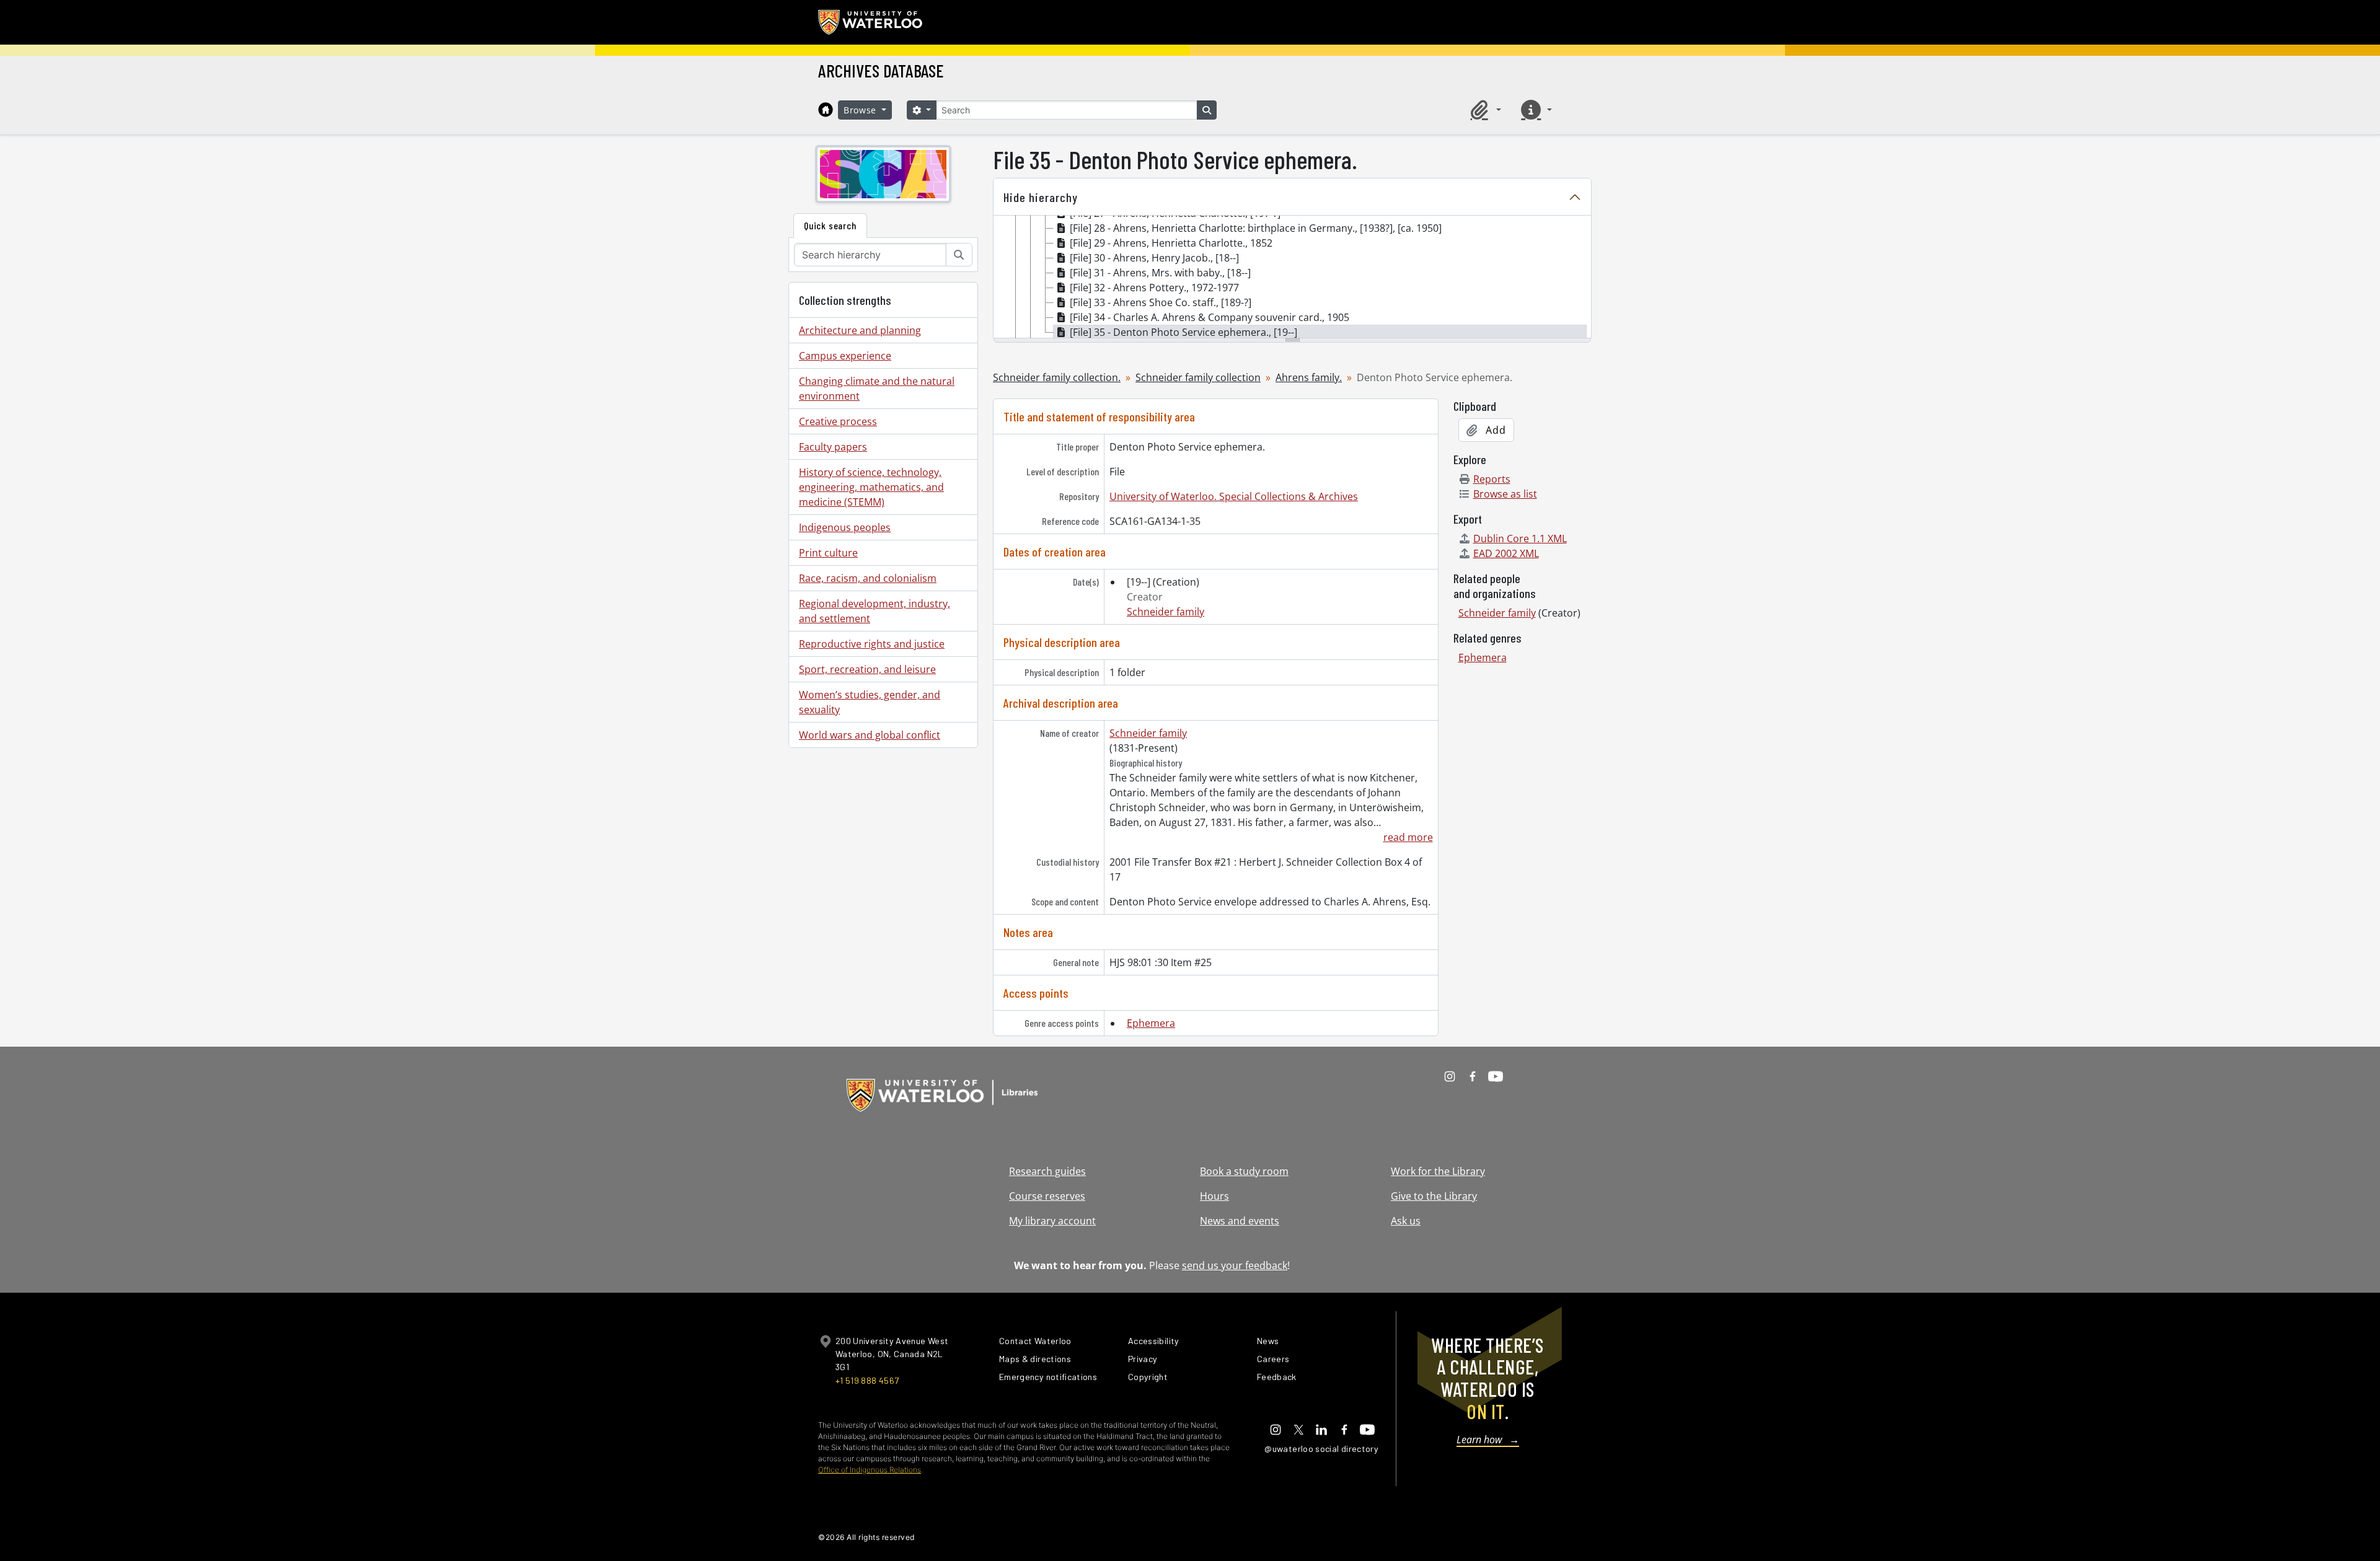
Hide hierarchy (1041, 197)
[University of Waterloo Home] (871, 22)
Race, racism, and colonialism (868, 578)
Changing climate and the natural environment (877, 389)
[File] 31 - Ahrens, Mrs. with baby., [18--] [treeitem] (1160, 273)
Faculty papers (833, 447)
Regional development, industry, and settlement (875, 611)
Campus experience (845, 356)
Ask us (1406, 1221)
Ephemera (1151, 1023)
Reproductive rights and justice (872, 644)
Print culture (828, 553)
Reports (1492, 479)
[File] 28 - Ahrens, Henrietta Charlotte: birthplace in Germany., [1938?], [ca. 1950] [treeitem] (1256, 228)
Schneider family (1166, 612)
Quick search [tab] (830, 225)
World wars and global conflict (870, 735)
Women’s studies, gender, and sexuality (870, 702)
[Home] (826, 110)
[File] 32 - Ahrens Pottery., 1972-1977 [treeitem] (1154, 288)
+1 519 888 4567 (867, 1380)
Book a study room (1244, 1171)
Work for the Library (1438, 1171)
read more (1408, 837)
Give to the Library (1434, 1196)
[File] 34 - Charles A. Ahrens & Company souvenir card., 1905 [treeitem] (1210, 317)
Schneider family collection (1198, 377)
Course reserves (1047, 1196)
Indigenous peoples (845, 527)
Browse (862, 110)
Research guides (1047, 1171)
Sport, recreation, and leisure (867, 669)
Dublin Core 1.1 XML (1520, 539)
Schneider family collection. (1057, 377)
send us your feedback (1235, 1265)
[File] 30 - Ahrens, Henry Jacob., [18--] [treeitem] (1154, 258)
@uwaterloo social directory (1321, 1449)
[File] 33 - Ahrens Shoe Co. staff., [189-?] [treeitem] (1161, 302)
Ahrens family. (1309, 377)
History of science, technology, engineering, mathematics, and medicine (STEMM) (871, 487)
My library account (1052, 1221)
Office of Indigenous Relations (870, 1470)
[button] (1484, 110)
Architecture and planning (860, 330)
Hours (1214, 1196)
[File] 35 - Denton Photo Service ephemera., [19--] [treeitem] (1183, 332)
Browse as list (1505, 494)
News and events (1240, 1221)
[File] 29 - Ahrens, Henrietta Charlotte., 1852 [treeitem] (1171, 243)
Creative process (838, 421)
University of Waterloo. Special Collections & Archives (1234, 496)
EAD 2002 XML (1506, 553)
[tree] (1292, 278)
